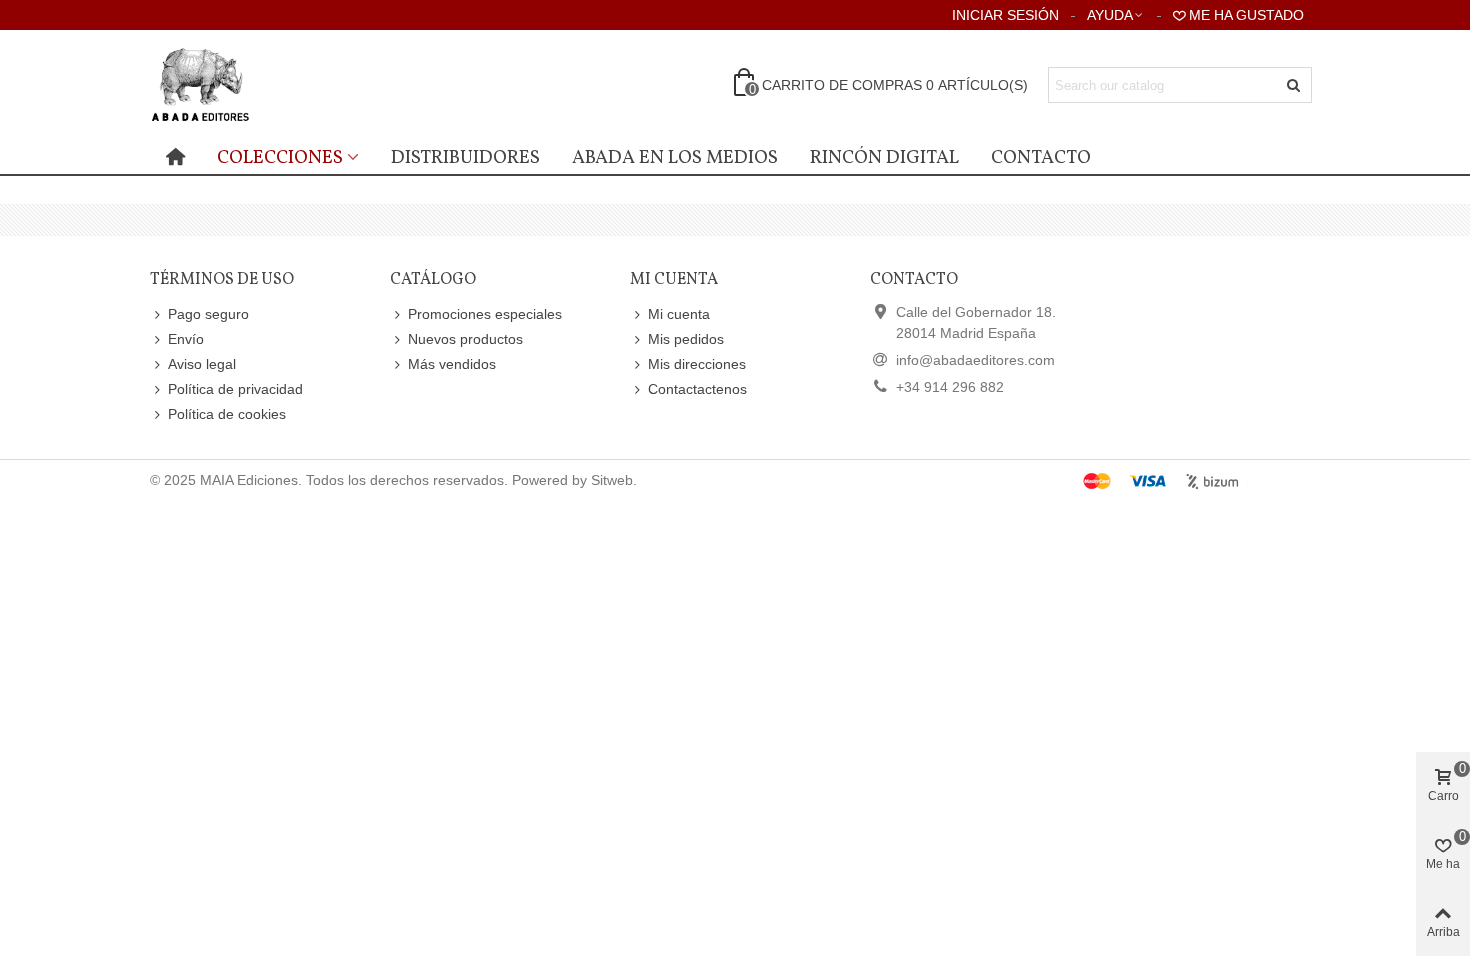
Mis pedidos (686, 339)
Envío (186, 339)
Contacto (1041, 158)
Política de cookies (227, 414)
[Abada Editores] (260, 85)
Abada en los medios (675, 158)
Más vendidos (452, 364)
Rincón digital (884, 158)
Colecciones (280, 158)
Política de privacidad (235, 389)
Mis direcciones (697, 364)
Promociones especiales (485, 314)
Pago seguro (208, 314)
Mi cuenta (679, 314)
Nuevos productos (465, 339)
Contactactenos (697, 389)
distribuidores (465, 158)
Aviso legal (202, 364)
